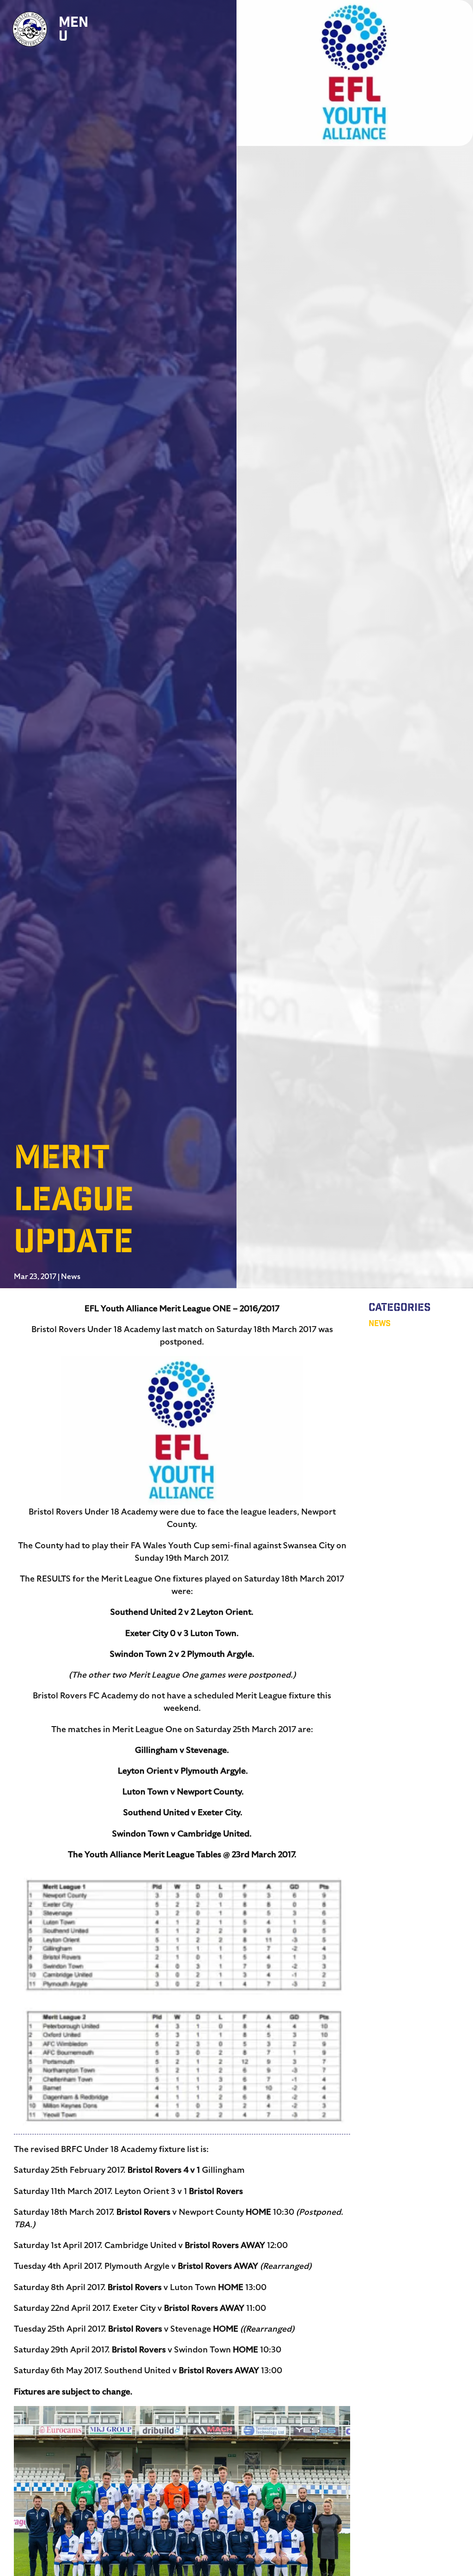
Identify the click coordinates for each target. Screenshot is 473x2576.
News (71, 1277)
